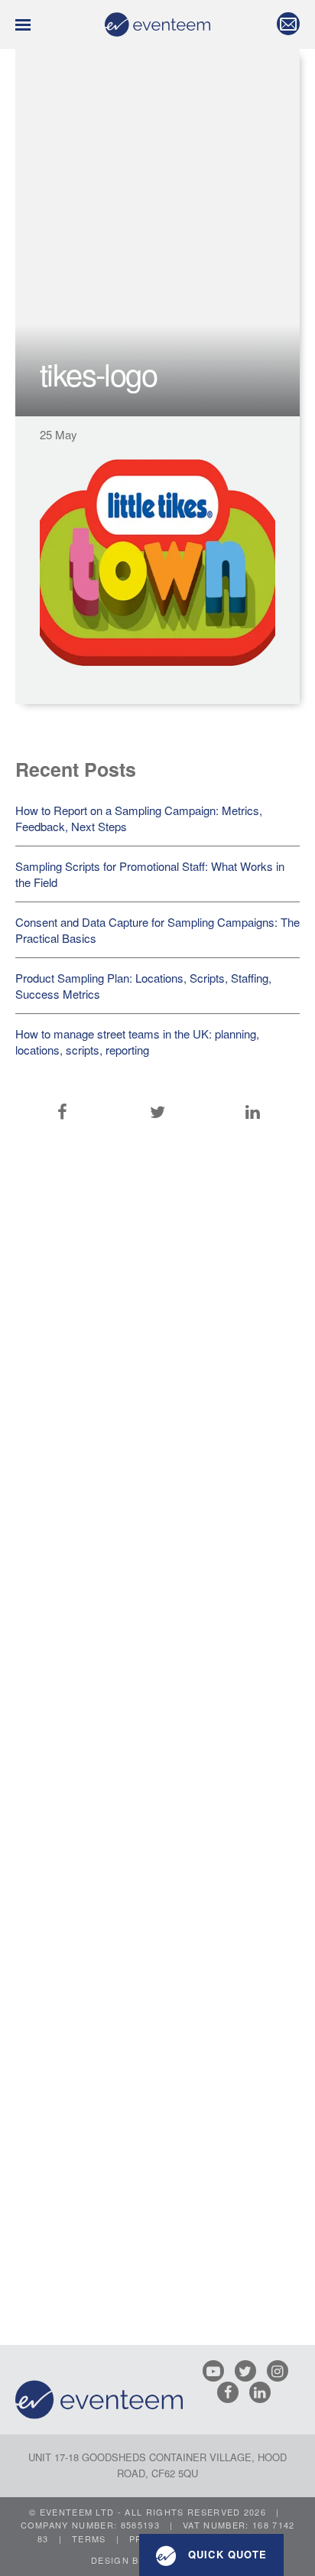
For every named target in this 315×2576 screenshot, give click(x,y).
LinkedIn (253, 1112)
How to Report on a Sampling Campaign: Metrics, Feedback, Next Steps (139, 818)
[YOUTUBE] (217, 2371)
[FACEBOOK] (232, 2392)
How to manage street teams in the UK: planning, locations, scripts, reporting (137, 1042)
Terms (89, 2539)
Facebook (62, 1112)
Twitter (157, 1112)
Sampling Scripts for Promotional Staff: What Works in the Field (150, 874)
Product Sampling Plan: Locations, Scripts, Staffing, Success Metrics (143, 986)
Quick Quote (225, 2554)
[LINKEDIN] (264, 2392)
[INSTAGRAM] (281, 2371)
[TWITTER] (249, 2371)
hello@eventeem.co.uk (284, 24)
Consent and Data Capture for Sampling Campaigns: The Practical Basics (157, 930)
